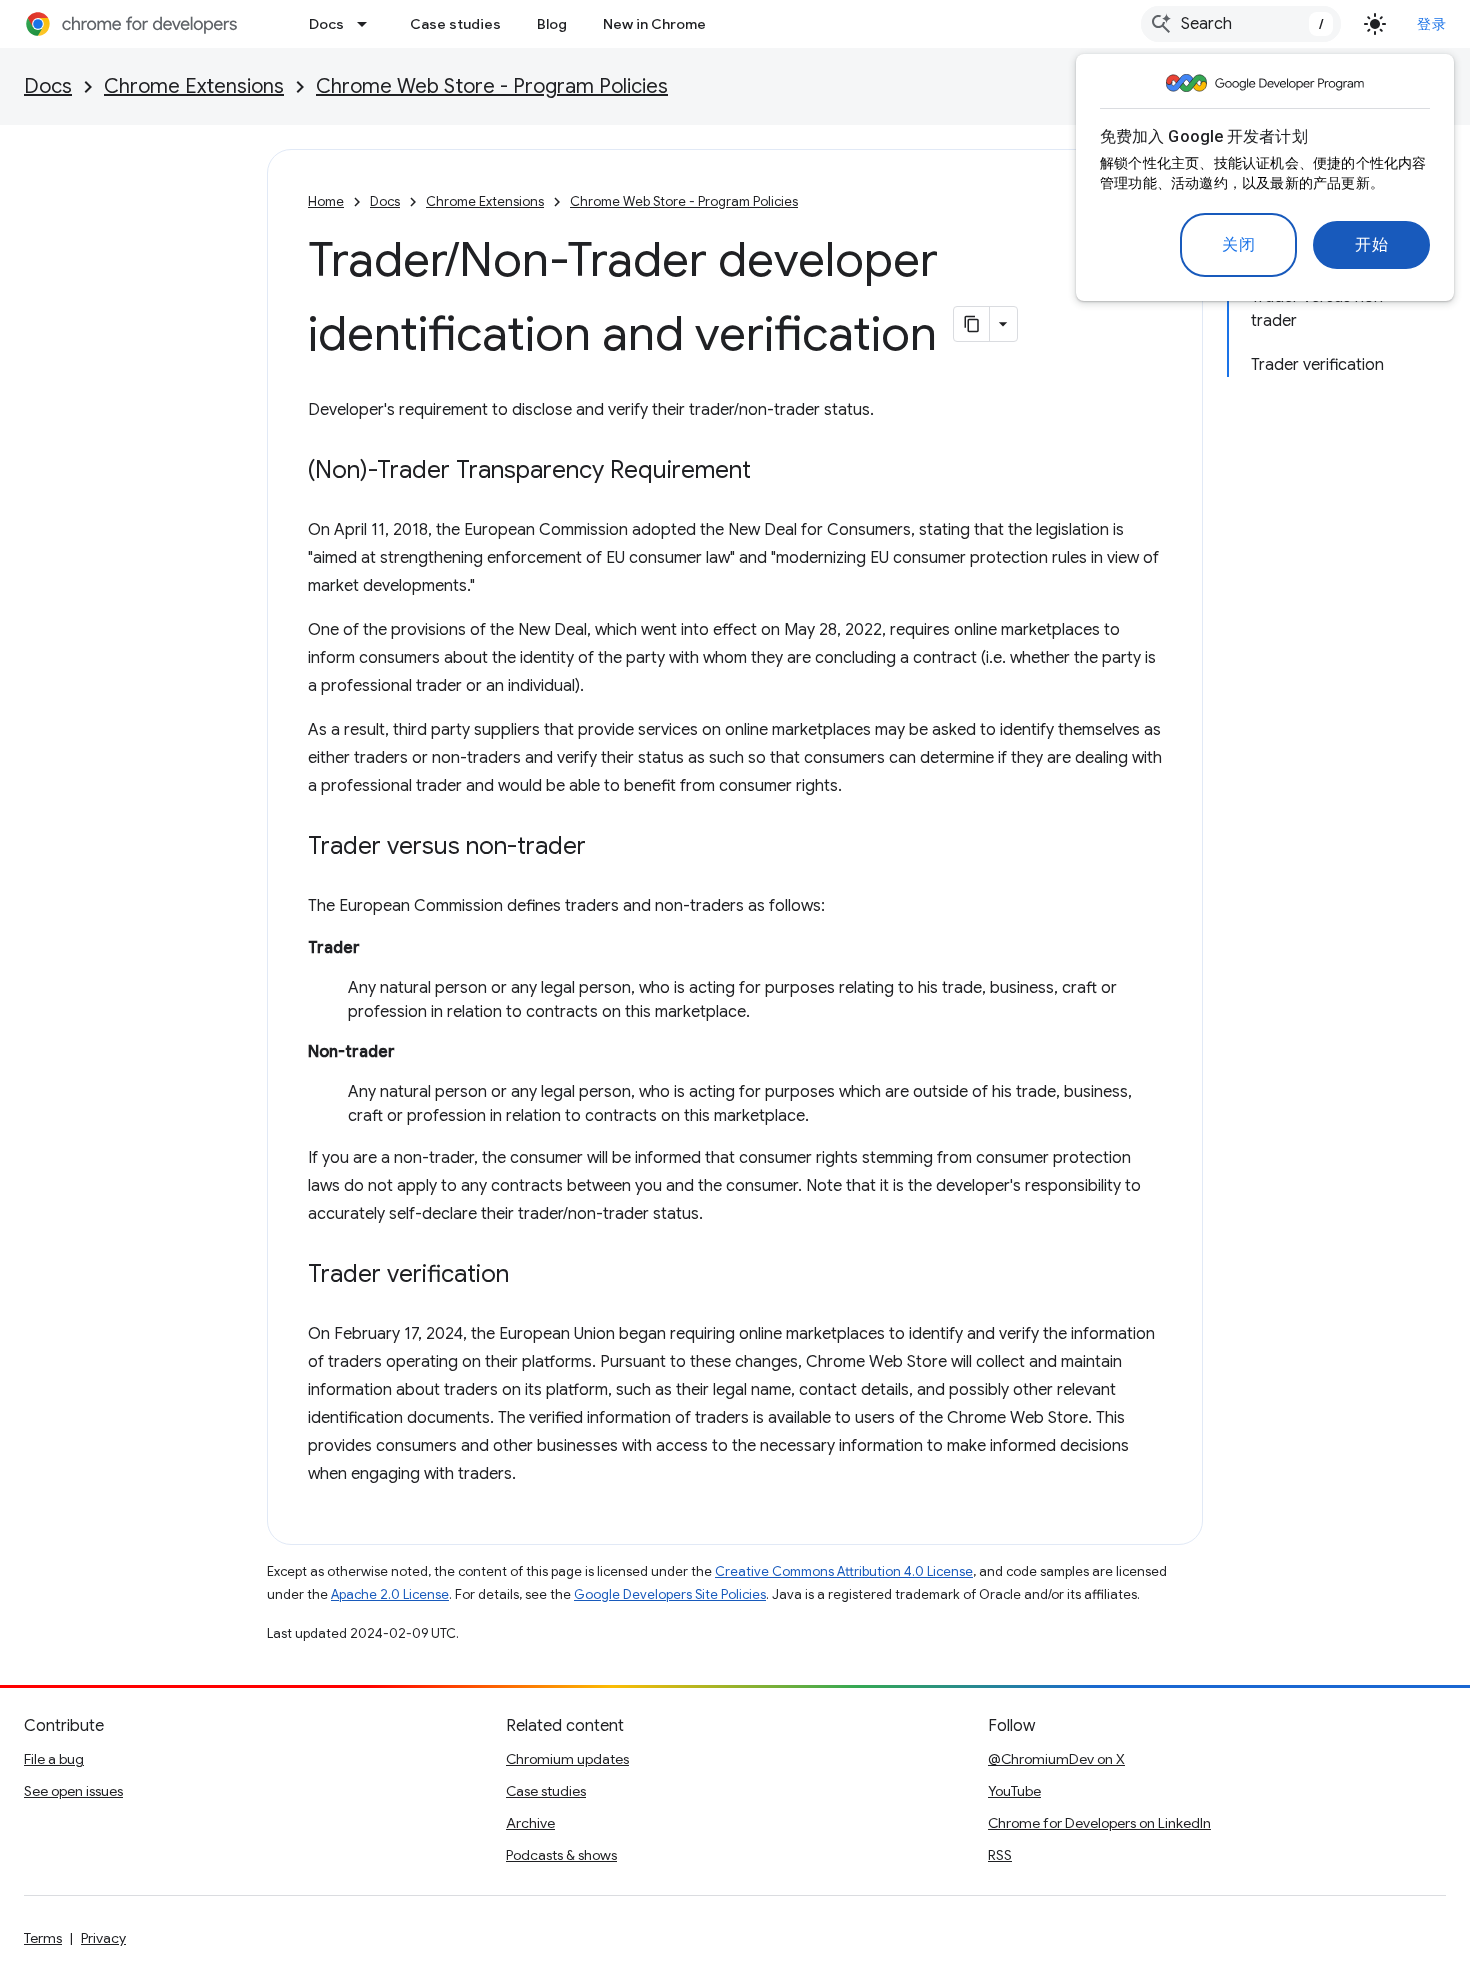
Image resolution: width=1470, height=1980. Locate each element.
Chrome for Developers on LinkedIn (1099, 1823)
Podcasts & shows (561, 1855)
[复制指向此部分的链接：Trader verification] (529, 1276)
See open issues (73, 1791)
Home (326, 201)
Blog (552, 24)
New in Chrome (654, 24)
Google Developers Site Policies (670, 1594)
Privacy (103, 1938)
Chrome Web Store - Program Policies (492, 86)
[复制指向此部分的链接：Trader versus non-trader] (606, 848)
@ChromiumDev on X (1056, 1759)
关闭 (1238, 245)
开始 (1371, 245)
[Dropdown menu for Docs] (368, 24)
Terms (43, 1938)
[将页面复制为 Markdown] (972, 324)
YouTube (1014, 1791)
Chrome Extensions (194, 86)
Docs (326, 24)
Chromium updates (567, 1759)
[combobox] (1241, 24)
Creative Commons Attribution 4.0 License (844, 1571)
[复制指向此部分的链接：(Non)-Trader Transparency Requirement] (771, 472)
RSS (1000, 1855)
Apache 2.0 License (390, 1594)
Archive (530, 1823)
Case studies (455, 24)
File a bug (54, 1759)
